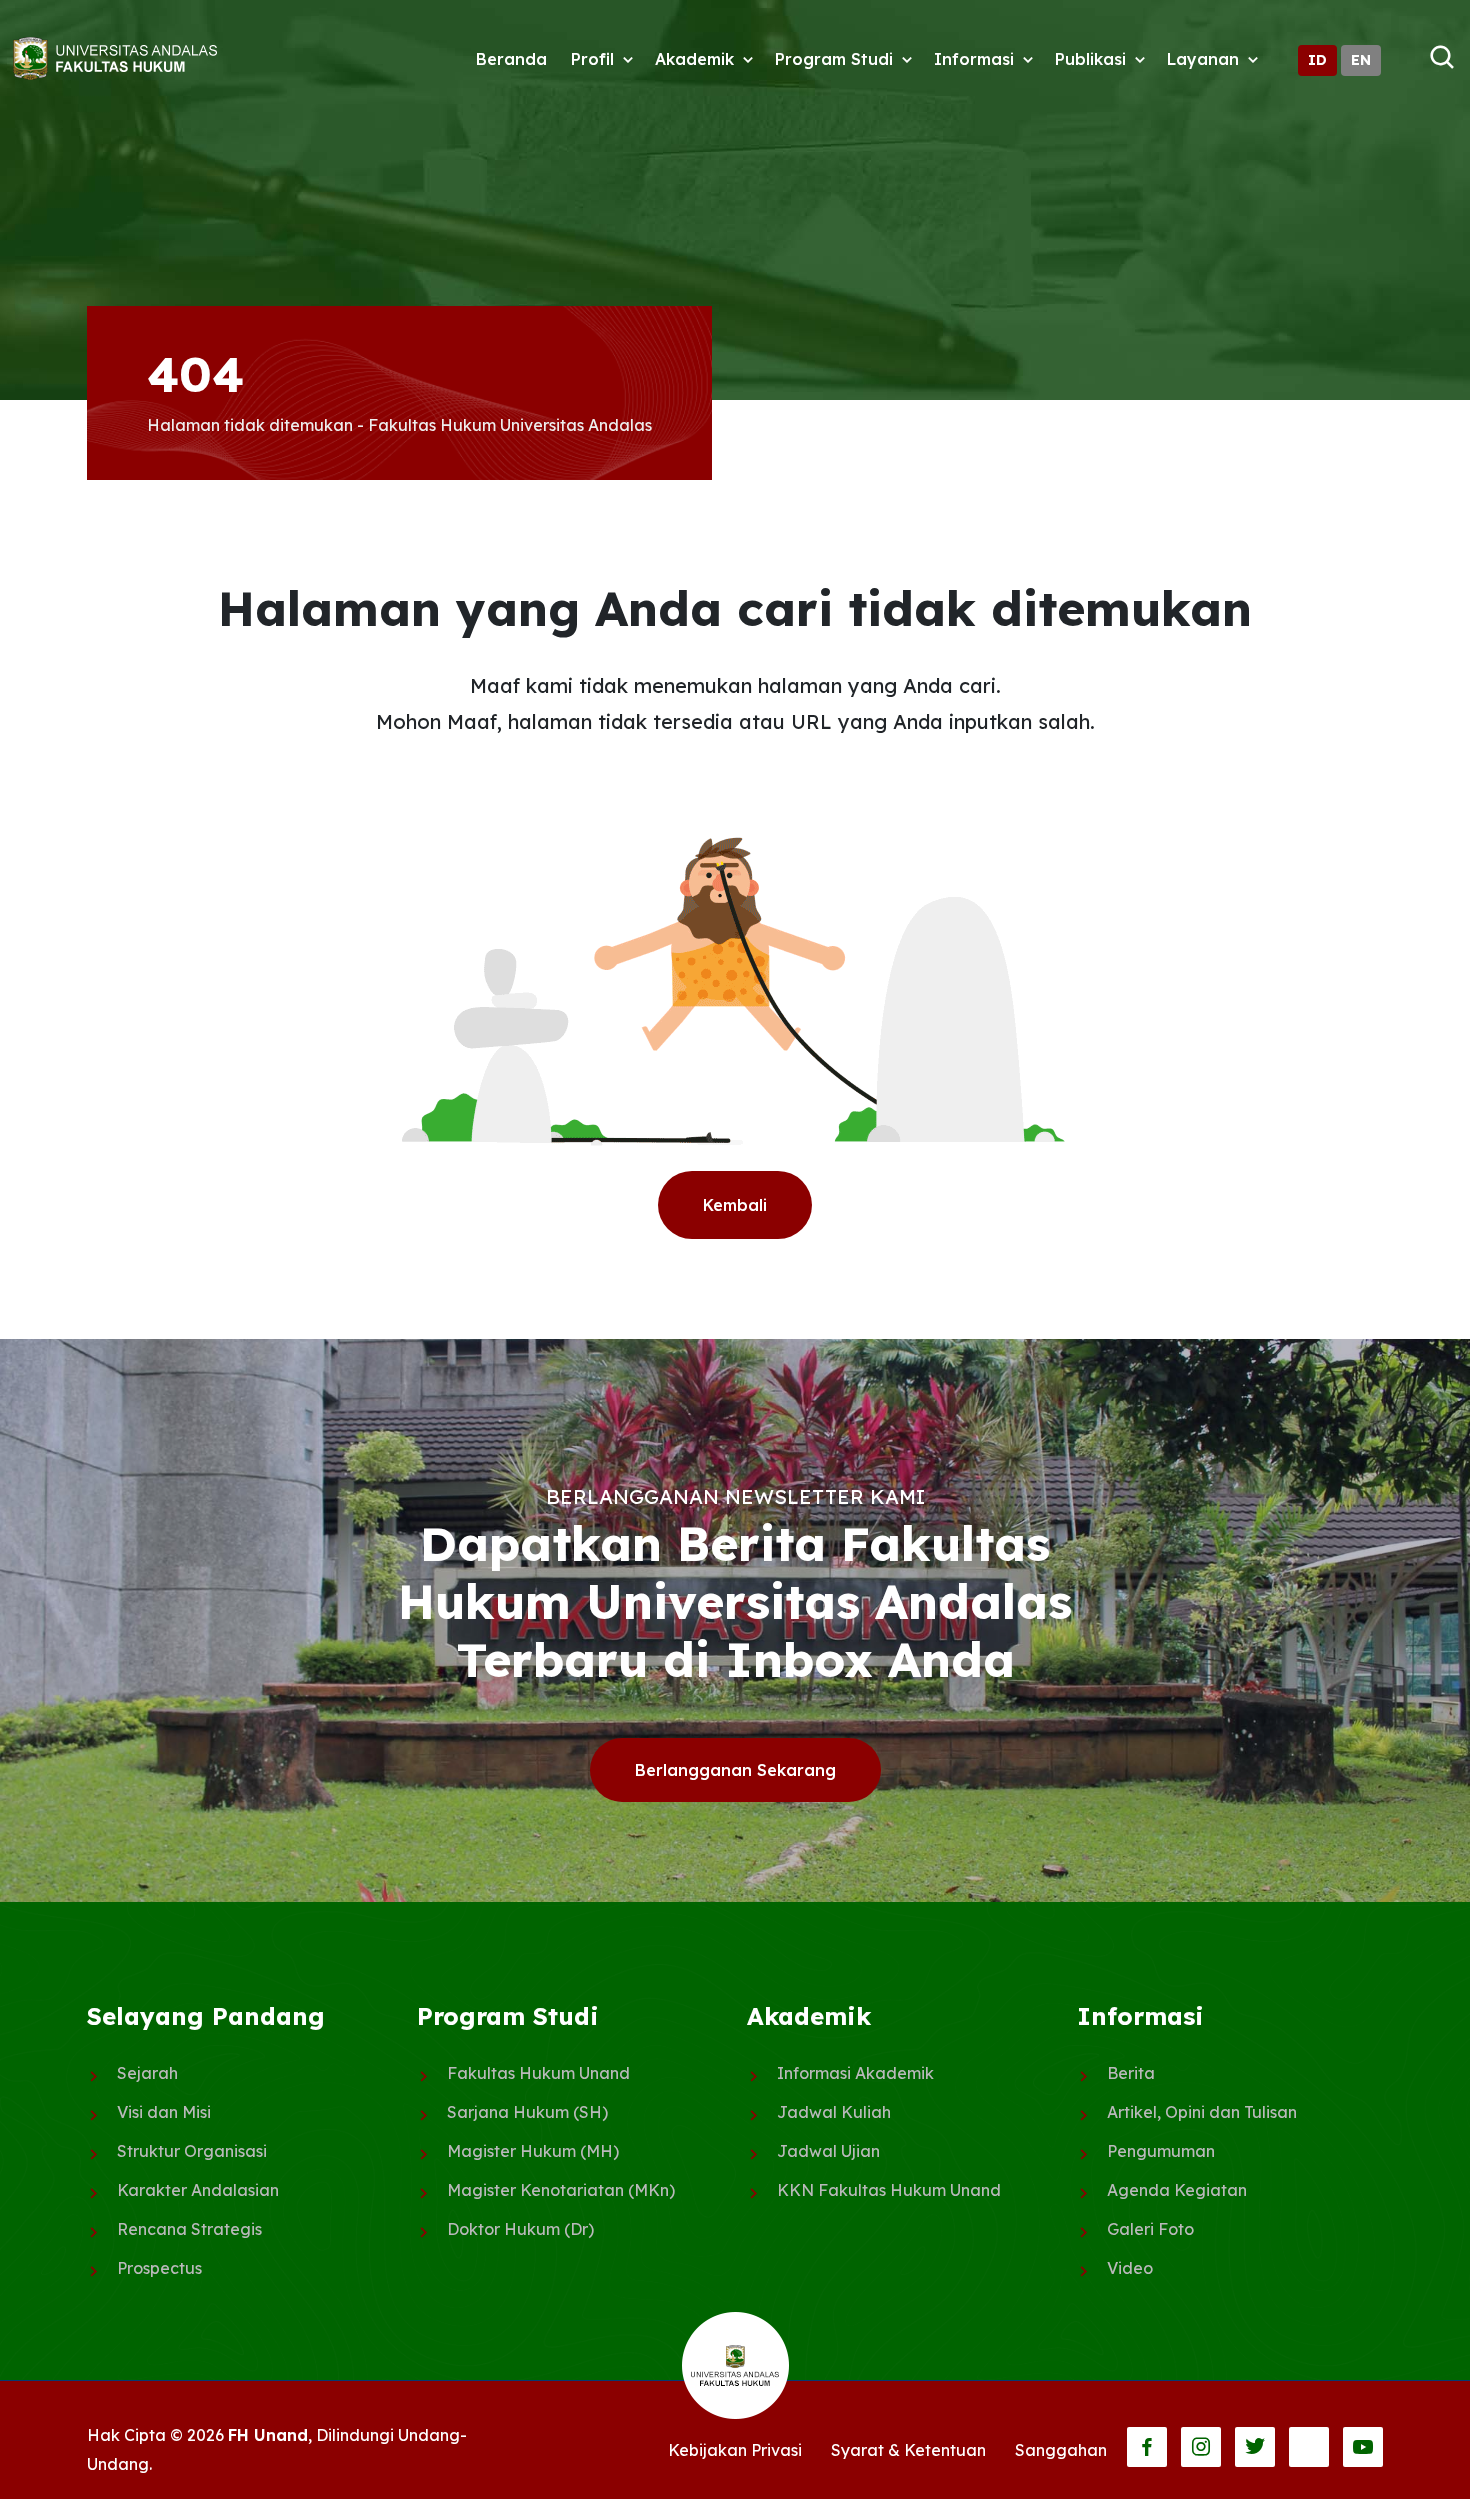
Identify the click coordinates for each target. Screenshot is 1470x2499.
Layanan (1203, 59)
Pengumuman (1161, 2151)
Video (1130, 2268)
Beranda (511, 59)
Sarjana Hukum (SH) (527, 2112)
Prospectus (159, 2268)
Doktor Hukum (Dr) (520, 2229)
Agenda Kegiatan (1177, 2190)
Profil (592, 59)
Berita (1131, 2073)
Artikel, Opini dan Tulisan (1202, 2112)
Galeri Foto (1150, 2229)
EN (1361, 60)
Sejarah (147, 2073)
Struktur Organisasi (192, 2151)
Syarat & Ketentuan (908, 2450)
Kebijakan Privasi (735, 2450)
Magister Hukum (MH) (533, 2151)
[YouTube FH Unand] (1363, 2447)
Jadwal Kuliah (834, 2112)
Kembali (735, 1205)
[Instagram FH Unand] (1201, 2447)
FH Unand (268, 2435)
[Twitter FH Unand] (1255, 2447)
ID (1317, 60)
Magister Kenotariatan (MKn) (561, 2190)
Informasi (974, 59)
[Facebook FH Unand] (1147, 2447)
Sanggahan (1061, 2450)
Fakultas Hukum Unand (538, 2073)
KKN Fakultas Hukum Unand (889, 2190)
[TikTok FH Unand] (1309, 2447)
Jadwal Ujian (828, 2151)
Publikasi (1090, 59)
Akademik (694, 59)
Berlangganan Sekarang (735, 1770)
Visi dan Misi (164, 2112)
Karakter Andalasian (198, 2190)
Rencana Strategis (189, 2229)
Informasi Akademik (855, 2073)
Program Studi (834, 59)
